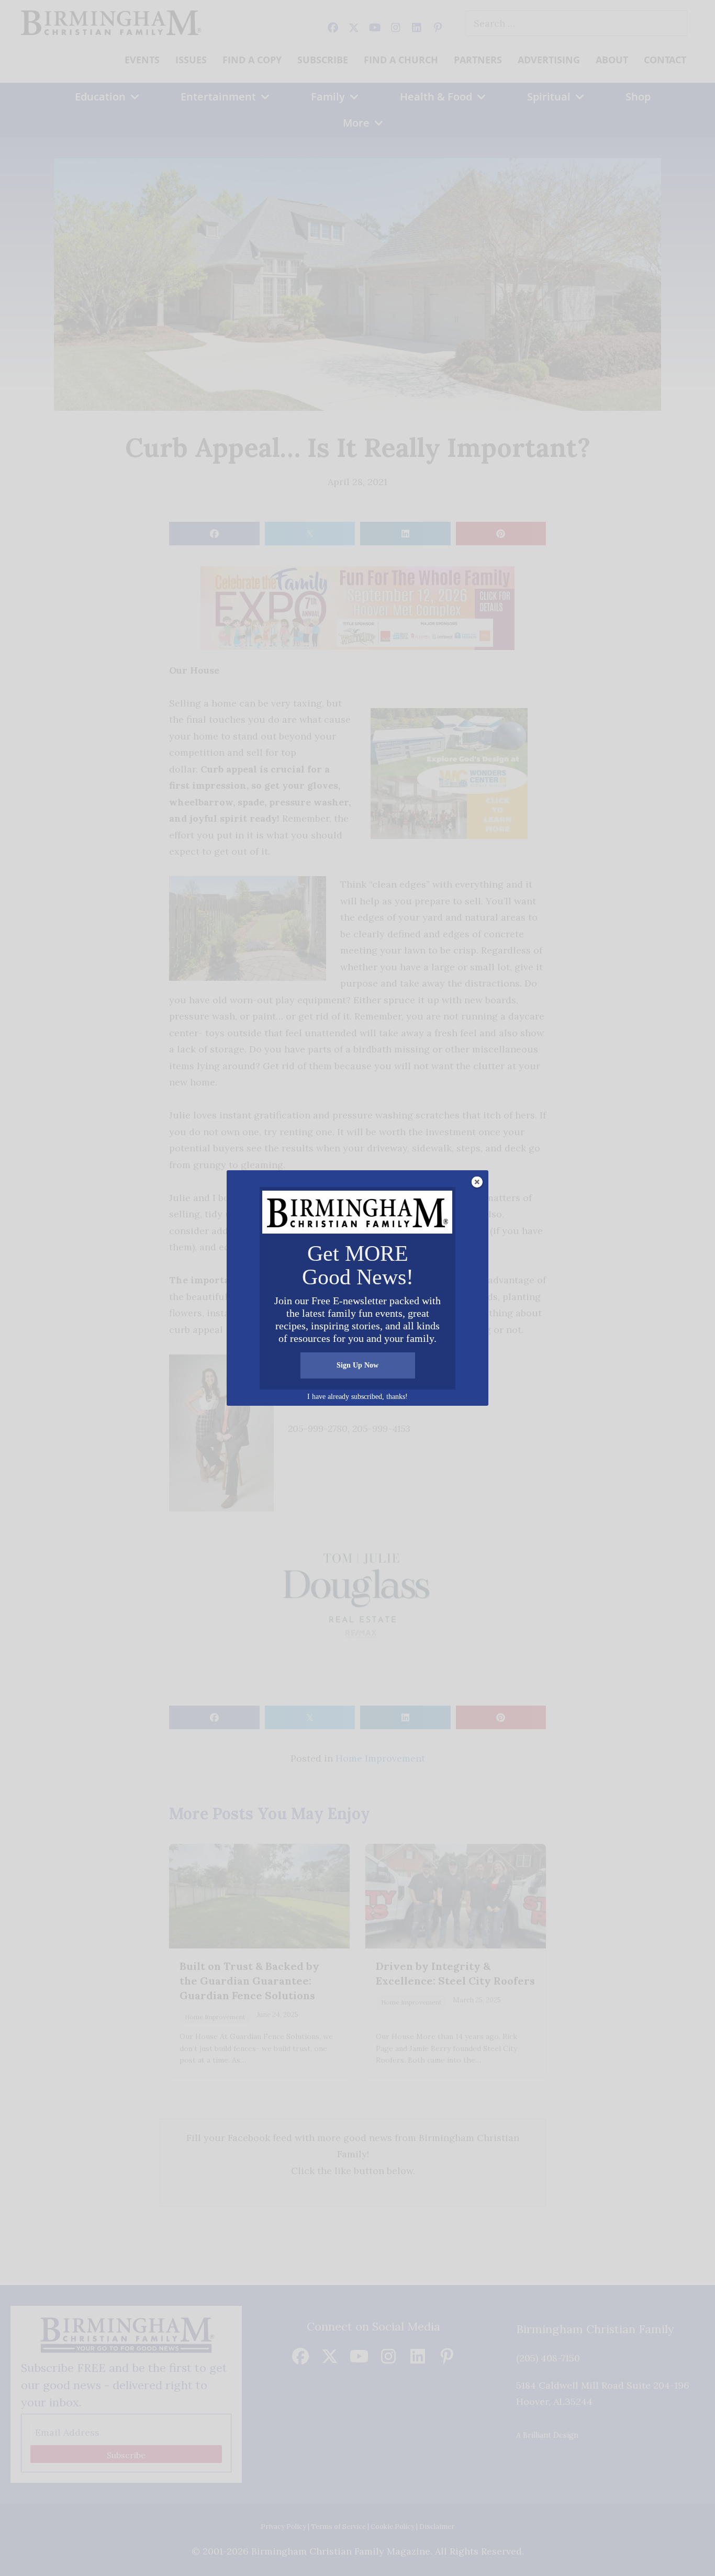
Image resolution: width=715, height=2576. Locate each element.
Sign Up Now (357, 1365)
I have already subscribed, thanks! (357, 1397)
